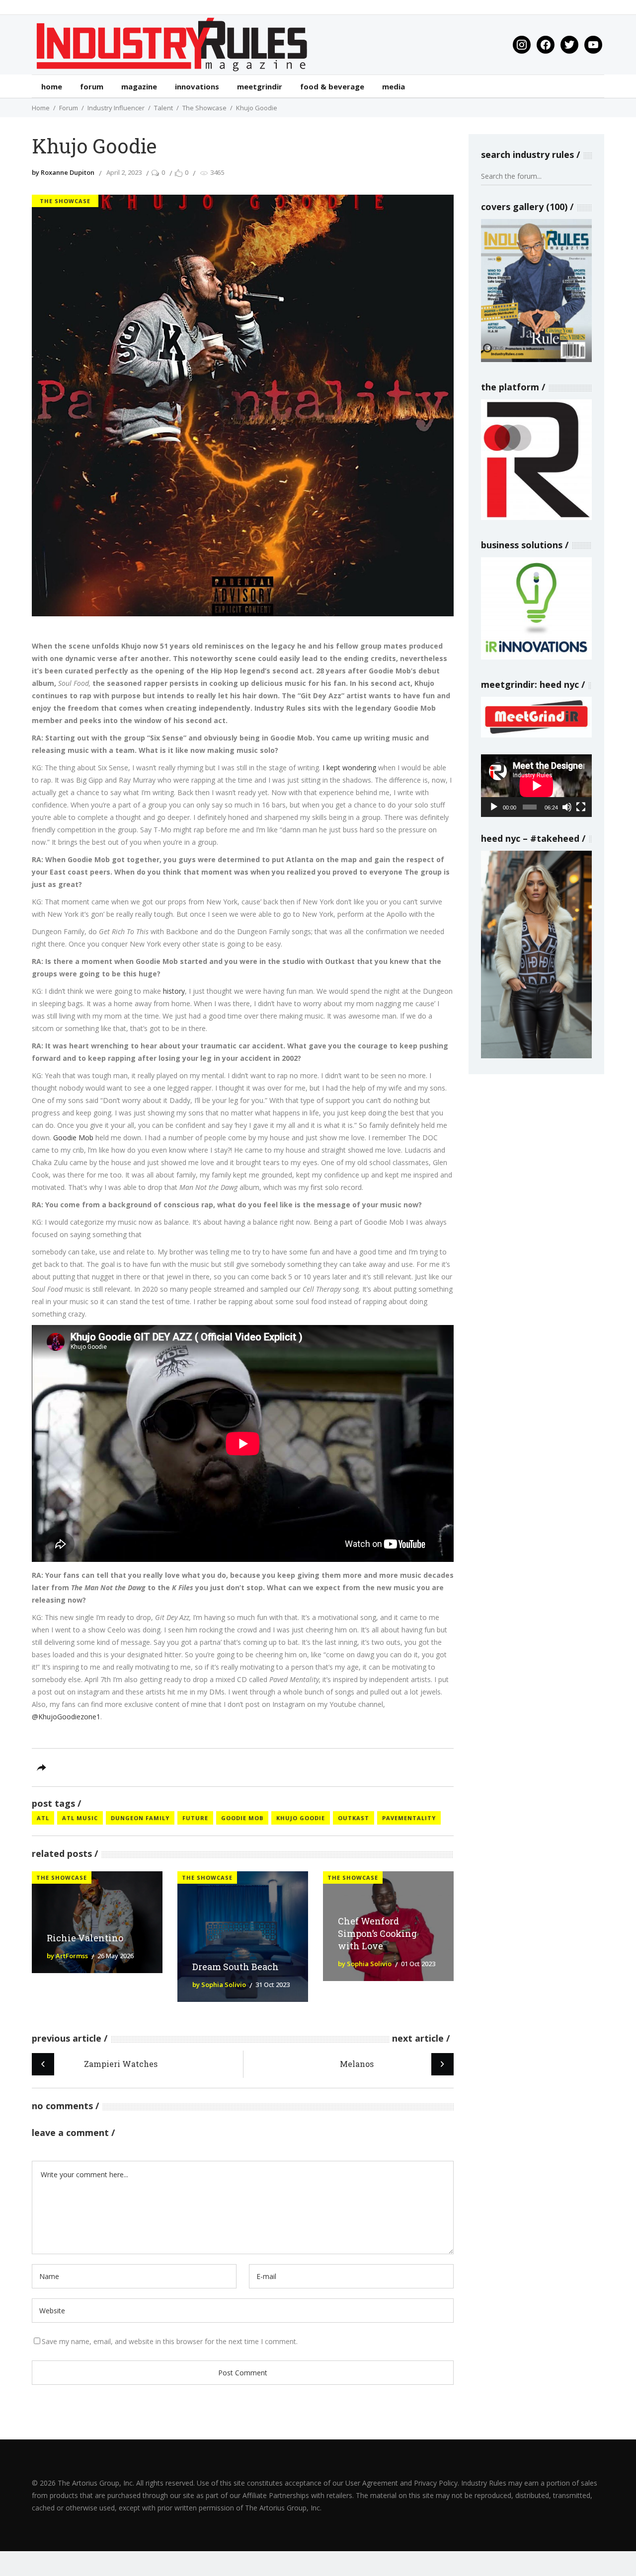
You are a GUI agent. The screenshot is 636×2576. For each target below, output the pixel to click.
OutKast (354, 1818)
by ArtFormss (67, 1956)
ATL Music (80, 1818)
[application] (536, 785)
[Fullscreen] (581, 807)
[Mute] (567, 807)
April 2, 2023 (124, 172)
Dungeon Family (140, 1818)
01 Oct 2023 (418, 1964)
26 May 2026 (116, 1956)
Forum (69, 108)
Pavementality (409, 1818)
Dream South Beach (236, 1967)
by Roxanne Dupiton (63, 172)
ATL (43, 1818)
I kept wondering (349, 768)
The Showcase (204, 108)
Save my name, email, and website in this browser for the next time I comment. (170, 2341)
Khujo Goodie (301, 1818)
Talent (163, 108)
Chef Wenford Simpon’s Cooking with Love (377, 1933)
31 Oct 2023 (273, 1985)
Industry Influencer (116, 108)
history (174, 991)
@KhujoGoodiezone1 (66, 1717)
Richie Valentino (85, 1938)
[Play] (494, 807)
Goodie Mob (73, 1138)
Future (195, 1818)
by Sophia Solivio (219, 1985)
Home (41, 108)
